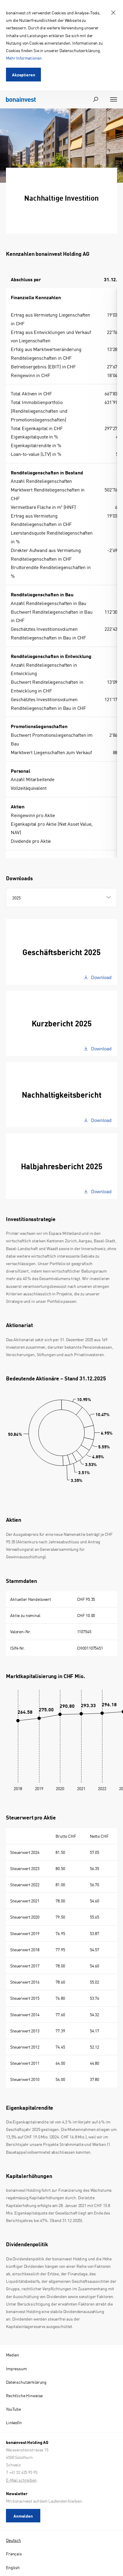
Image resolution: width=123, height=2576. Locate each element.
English (13, 2567)
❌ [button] (113, 13)
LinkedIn (14, 2422)
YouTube (13, 2409)
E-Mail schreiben (21, 2480)
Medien (13, 2355)
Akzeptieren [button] (23, 75)
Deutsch (13, 2540)
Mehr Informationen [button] (24, 58)
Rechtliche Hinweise (24, 2395)
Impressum (16, 2368)
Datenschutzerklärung (26, 2382)
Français (14, 2554)
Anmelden (23, 2516)
